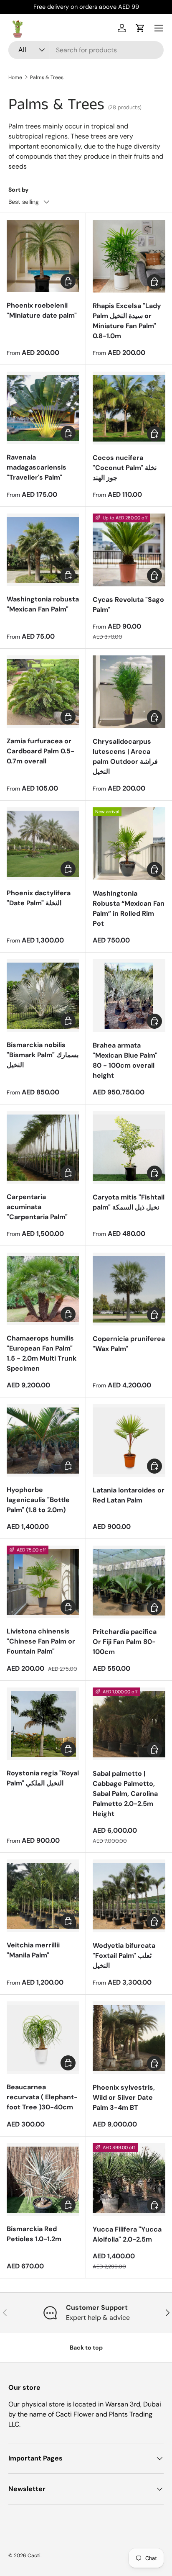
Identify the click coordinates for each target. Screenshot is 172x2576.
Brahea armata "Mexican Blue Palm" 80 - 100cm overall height (125, 1060)
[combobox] (86, 50)
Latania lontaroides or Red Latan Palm (129, 1495)
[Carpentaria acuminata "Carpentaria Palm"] (43, 1147)
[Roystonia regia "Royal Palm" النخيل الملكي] (43, 1724)
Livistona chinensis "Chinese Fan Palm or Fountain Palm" (41, 1641)
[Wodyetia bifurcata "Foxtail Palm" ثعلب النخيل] (129, 1896)
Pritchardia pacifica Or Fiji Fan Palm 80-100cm (125, 1642)
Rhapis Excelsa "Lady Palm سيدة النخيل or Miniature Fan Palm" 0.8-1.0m (127, 321)
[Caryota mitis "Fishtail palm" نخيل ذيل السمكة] (129, 1148)
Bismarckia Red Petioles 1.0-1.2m (34, 2234)
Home (15, 77)
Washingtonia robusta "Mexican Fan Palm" (43, 604)
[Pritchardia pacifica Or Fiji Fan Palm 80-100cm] (129, 1582)
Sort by (19, 190)
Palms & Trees (47, 77)
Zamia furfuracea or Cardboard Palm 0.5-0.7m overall (40, 751)
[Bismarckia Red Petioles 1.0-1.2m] (43, 2179)
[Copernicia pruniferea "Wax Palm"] (129, 1289)
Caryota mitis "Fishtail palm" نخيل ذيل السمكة (129, 1202)
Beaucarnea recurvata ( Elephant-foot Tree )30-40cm (42, 2097)
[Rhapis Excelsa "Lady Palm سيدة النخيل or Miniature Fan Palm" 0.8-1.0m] (129, 256)
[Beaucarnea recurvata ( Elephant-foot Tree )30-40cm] (43, 2038)
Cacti (34, 2555)
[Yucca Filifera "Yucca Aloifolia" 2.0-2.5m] (129, 2180)
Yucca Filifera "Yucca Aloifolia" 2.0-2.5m (127, 2234)
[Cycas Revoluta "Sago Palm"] (129, 550)
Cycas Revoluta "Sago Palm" (128, 605)
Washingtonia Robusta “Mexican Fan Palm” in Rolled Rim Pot (129, 908)
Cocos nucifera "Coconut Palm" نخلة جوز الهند (125, 468)
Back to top (86, 2347)
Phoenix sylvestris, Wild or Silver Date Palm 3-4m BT (124, 2097)
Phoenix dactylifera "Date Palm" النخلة (39, 898)
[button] (140, 28)
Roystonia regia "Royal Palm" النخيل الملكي (43, 1778)
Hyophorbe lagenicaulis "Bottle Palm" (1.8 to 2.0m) (38, 1500)
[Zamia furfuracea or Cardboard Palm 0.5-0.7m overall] (43, 692)
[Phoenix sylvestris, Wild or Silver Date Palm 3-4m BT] (129, 2038)
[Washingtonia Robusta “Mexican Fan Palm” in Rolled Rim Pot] (129, 844)
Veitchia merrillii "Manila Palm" (33, 1950)
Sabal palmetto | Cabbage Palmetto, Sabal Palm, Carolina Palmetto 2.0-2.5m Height (125, 1794)
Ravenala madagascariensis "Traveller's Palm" (37, 467)
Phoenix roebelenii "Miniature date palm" (42, 310)
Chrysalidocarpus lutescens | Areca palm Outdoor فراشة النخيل (125, 756)
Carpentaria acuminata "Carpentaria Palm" (37, 1207)
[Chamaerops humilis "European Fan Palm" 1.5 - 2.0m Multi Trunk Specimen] (43, 1289)
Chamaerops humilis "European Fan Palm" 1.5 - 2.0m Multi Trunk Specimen (42, 1353)
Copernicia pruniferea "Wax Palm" (129, 1344)
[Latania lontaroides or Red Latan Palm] (129, 1441)
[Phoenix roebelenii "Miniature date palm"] (43, 256)
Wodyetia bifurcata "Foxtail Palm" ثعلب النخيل (124, 1956)
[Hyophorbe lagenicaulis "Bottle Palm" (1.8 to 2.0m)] (43, 1440)
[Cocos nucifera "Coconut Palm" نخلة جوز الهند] (129, 408)
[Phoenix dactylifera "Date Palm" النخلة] (43, 844)
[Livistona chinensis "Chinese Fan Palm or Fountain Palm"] (43, 1582)
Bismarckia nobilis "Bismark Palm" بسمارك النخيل (43, 1055)
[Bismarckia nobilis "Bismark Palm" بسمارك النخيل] (43, 995)
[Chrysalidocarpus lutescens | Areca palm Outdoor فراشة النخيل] (129, 692)
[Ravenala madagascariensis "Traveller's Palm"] (43, 408)
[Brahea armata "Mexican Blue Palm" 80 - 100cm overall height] (129, 996)
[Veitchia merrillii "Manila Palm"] (43, 1896)
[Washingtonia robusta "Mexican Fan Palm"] (43, 550)
